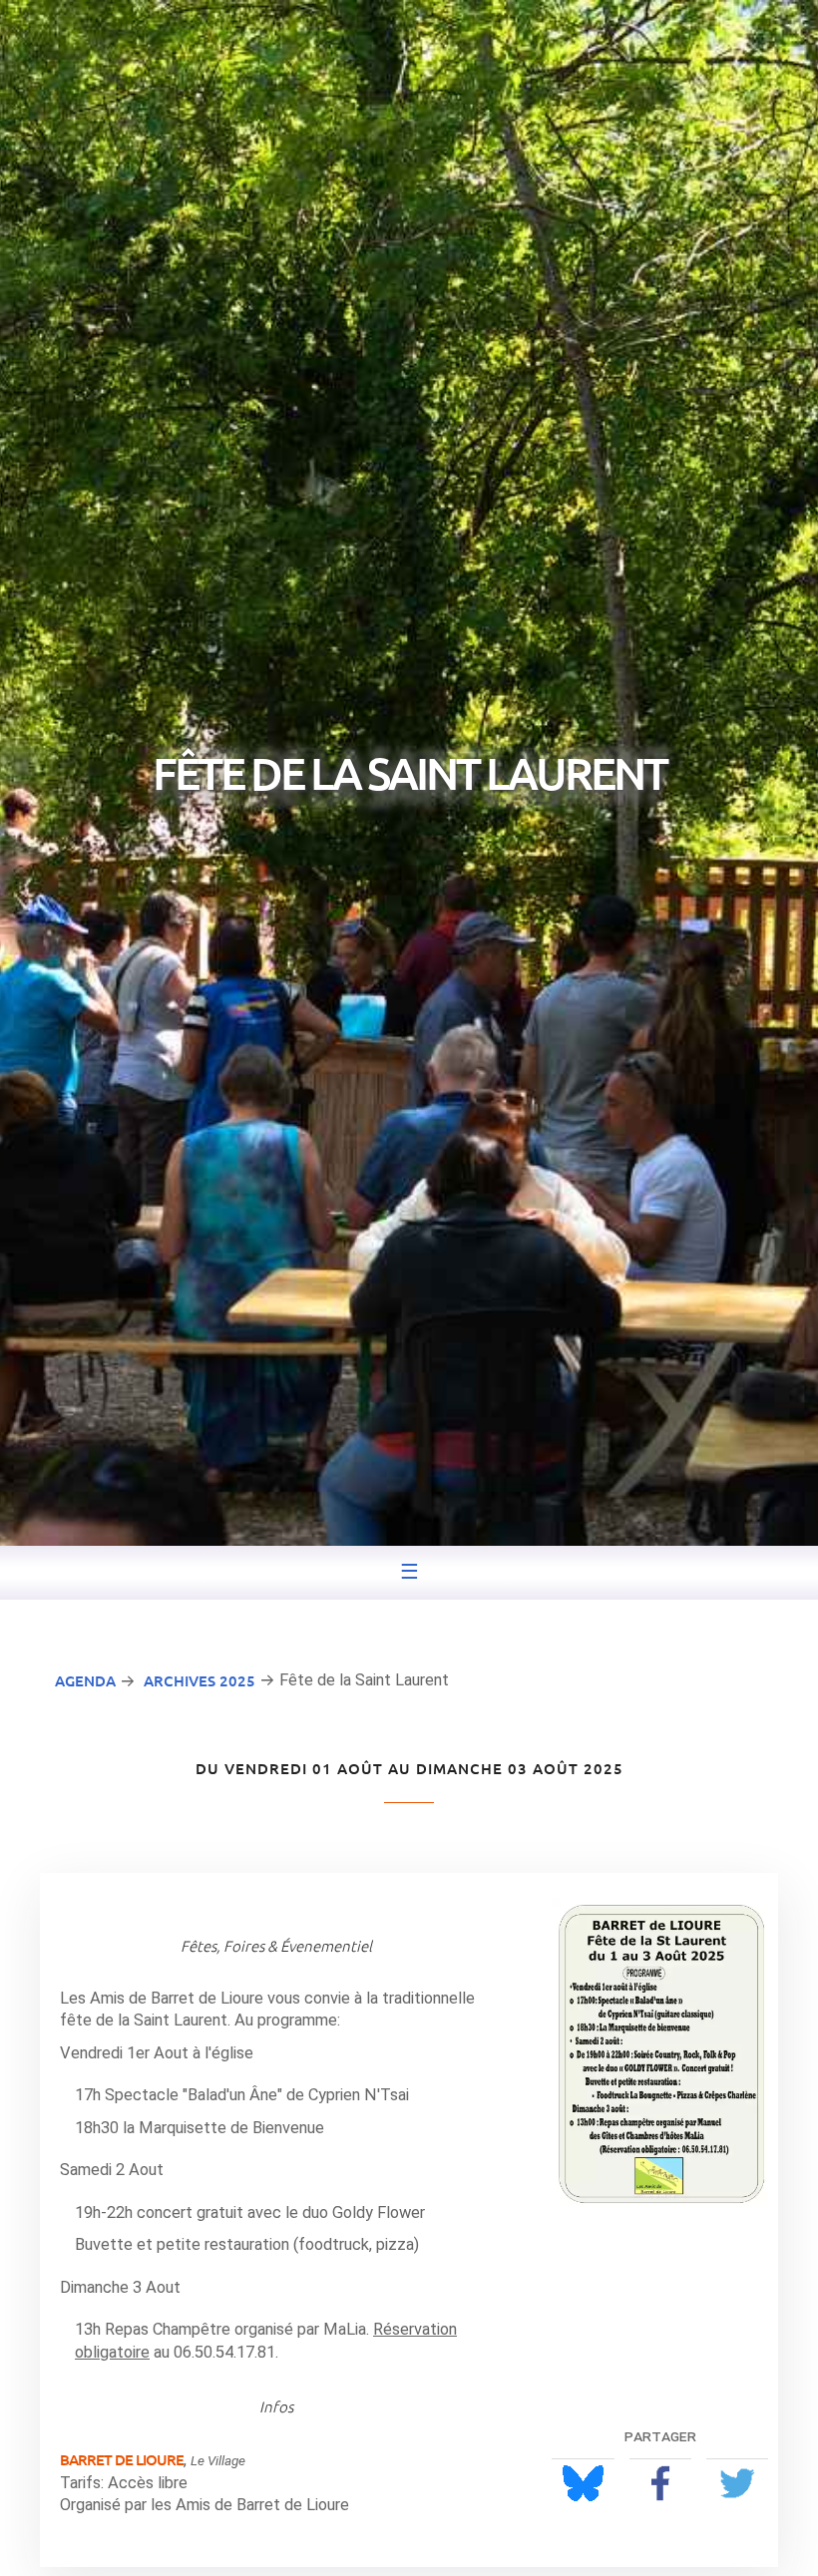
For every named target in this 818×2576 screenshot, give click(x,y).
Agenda (85, 1680)
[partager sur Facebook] (660, 2483)
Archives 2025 (200, 1680)
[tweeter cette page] (737, 2483)
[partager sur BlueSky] (583, 2483)
